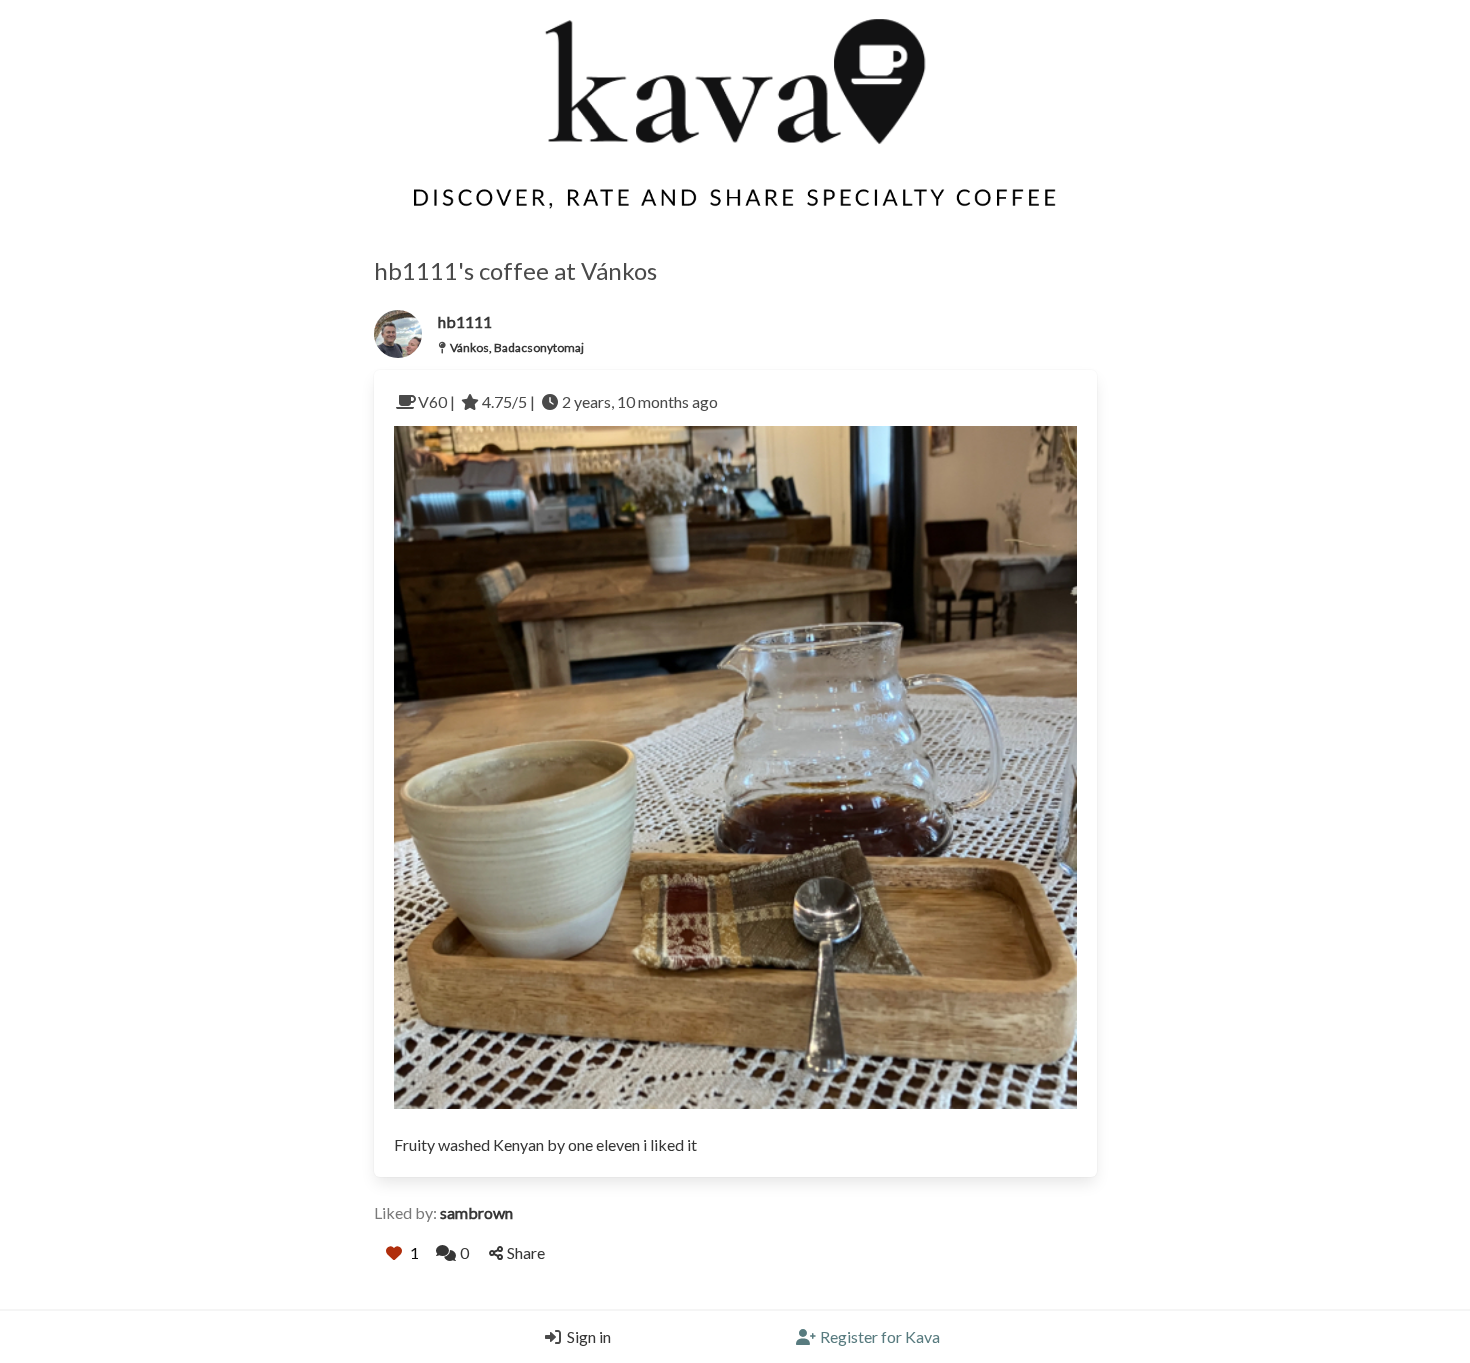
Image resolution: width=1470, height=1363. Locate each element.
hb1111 (465, 321)
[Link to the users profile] (398, 334)
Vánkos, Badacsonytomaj (517, 347)
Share (526, 1252)
